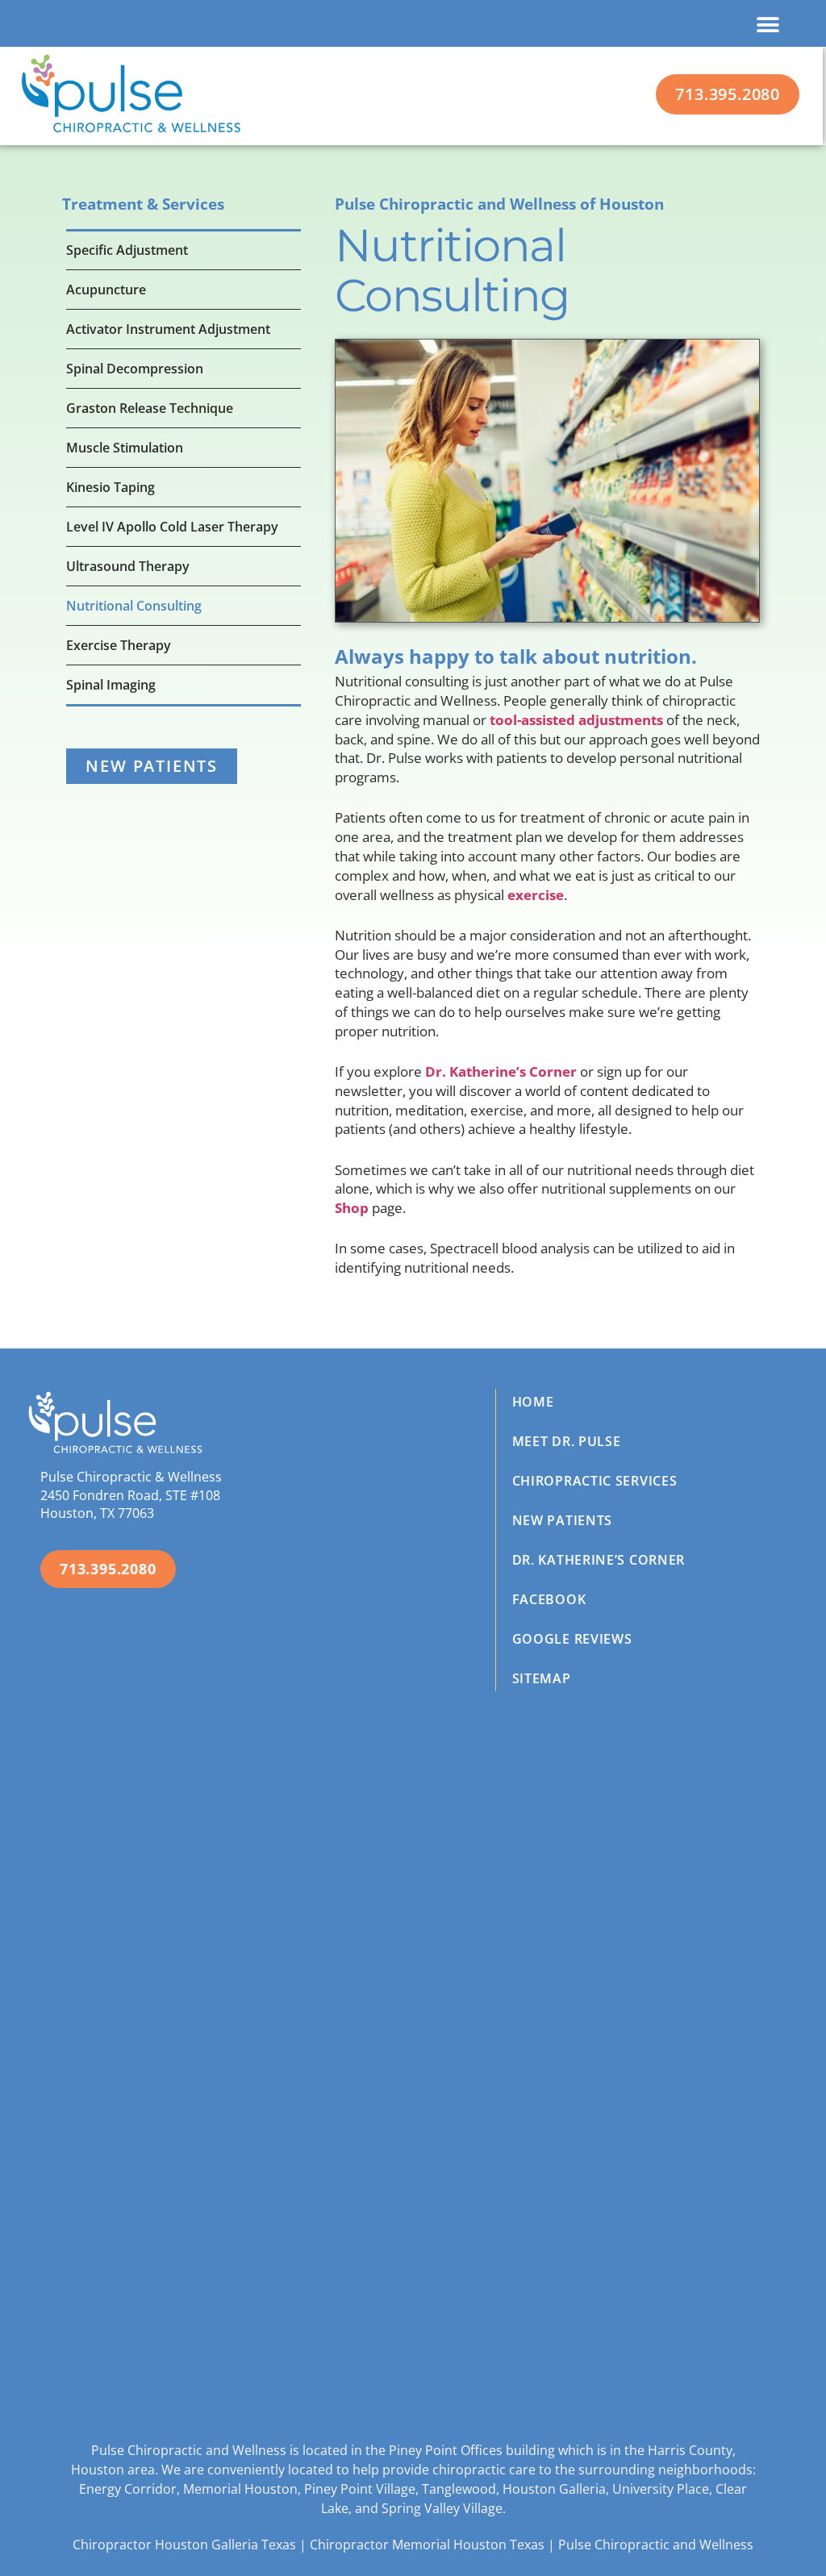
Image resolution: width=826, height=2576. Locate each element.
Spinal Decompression (135, 369)
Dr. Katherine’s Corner (501, 1071)
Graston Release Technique (150, 408)
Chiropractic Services (595, 1481)
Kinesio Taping (111, 487)
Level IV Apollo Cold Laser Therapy (172, 527)
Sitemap (542, 1678)
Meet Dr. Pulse (567, 1441)
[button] (768, 25)
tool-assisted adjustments (576, 720)
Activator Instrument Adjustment (168, 329)
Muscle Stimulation (125, 448)
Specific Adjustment (127, 250)
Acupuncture (106, 290)
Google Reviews (572, 1639)
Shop (352, 1208)
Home (533, 1402)
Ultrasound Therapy (128, 566)
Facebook (549, 1599)
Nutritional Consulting (134, 606)
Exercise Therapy (119, 645)
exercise (536, 895)
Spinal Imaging (111, 685)
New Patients (562, 1520)
